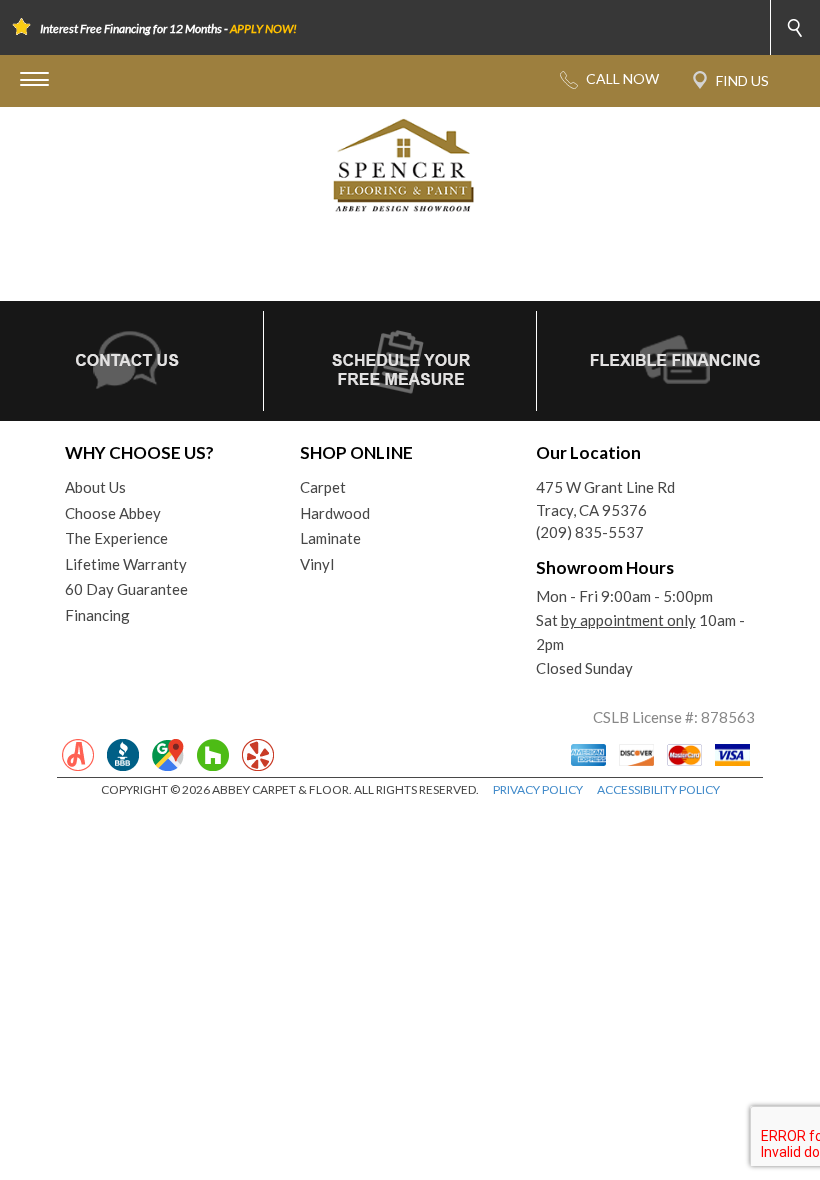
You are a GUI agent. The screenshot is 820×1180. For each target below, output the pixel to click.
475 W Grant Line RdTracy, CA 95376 (605, 498)
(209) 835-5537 (590, 532)
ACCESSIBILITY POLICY (658, 789)
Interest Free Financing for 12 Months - (168, 28)
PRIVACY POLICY (538, 789)
